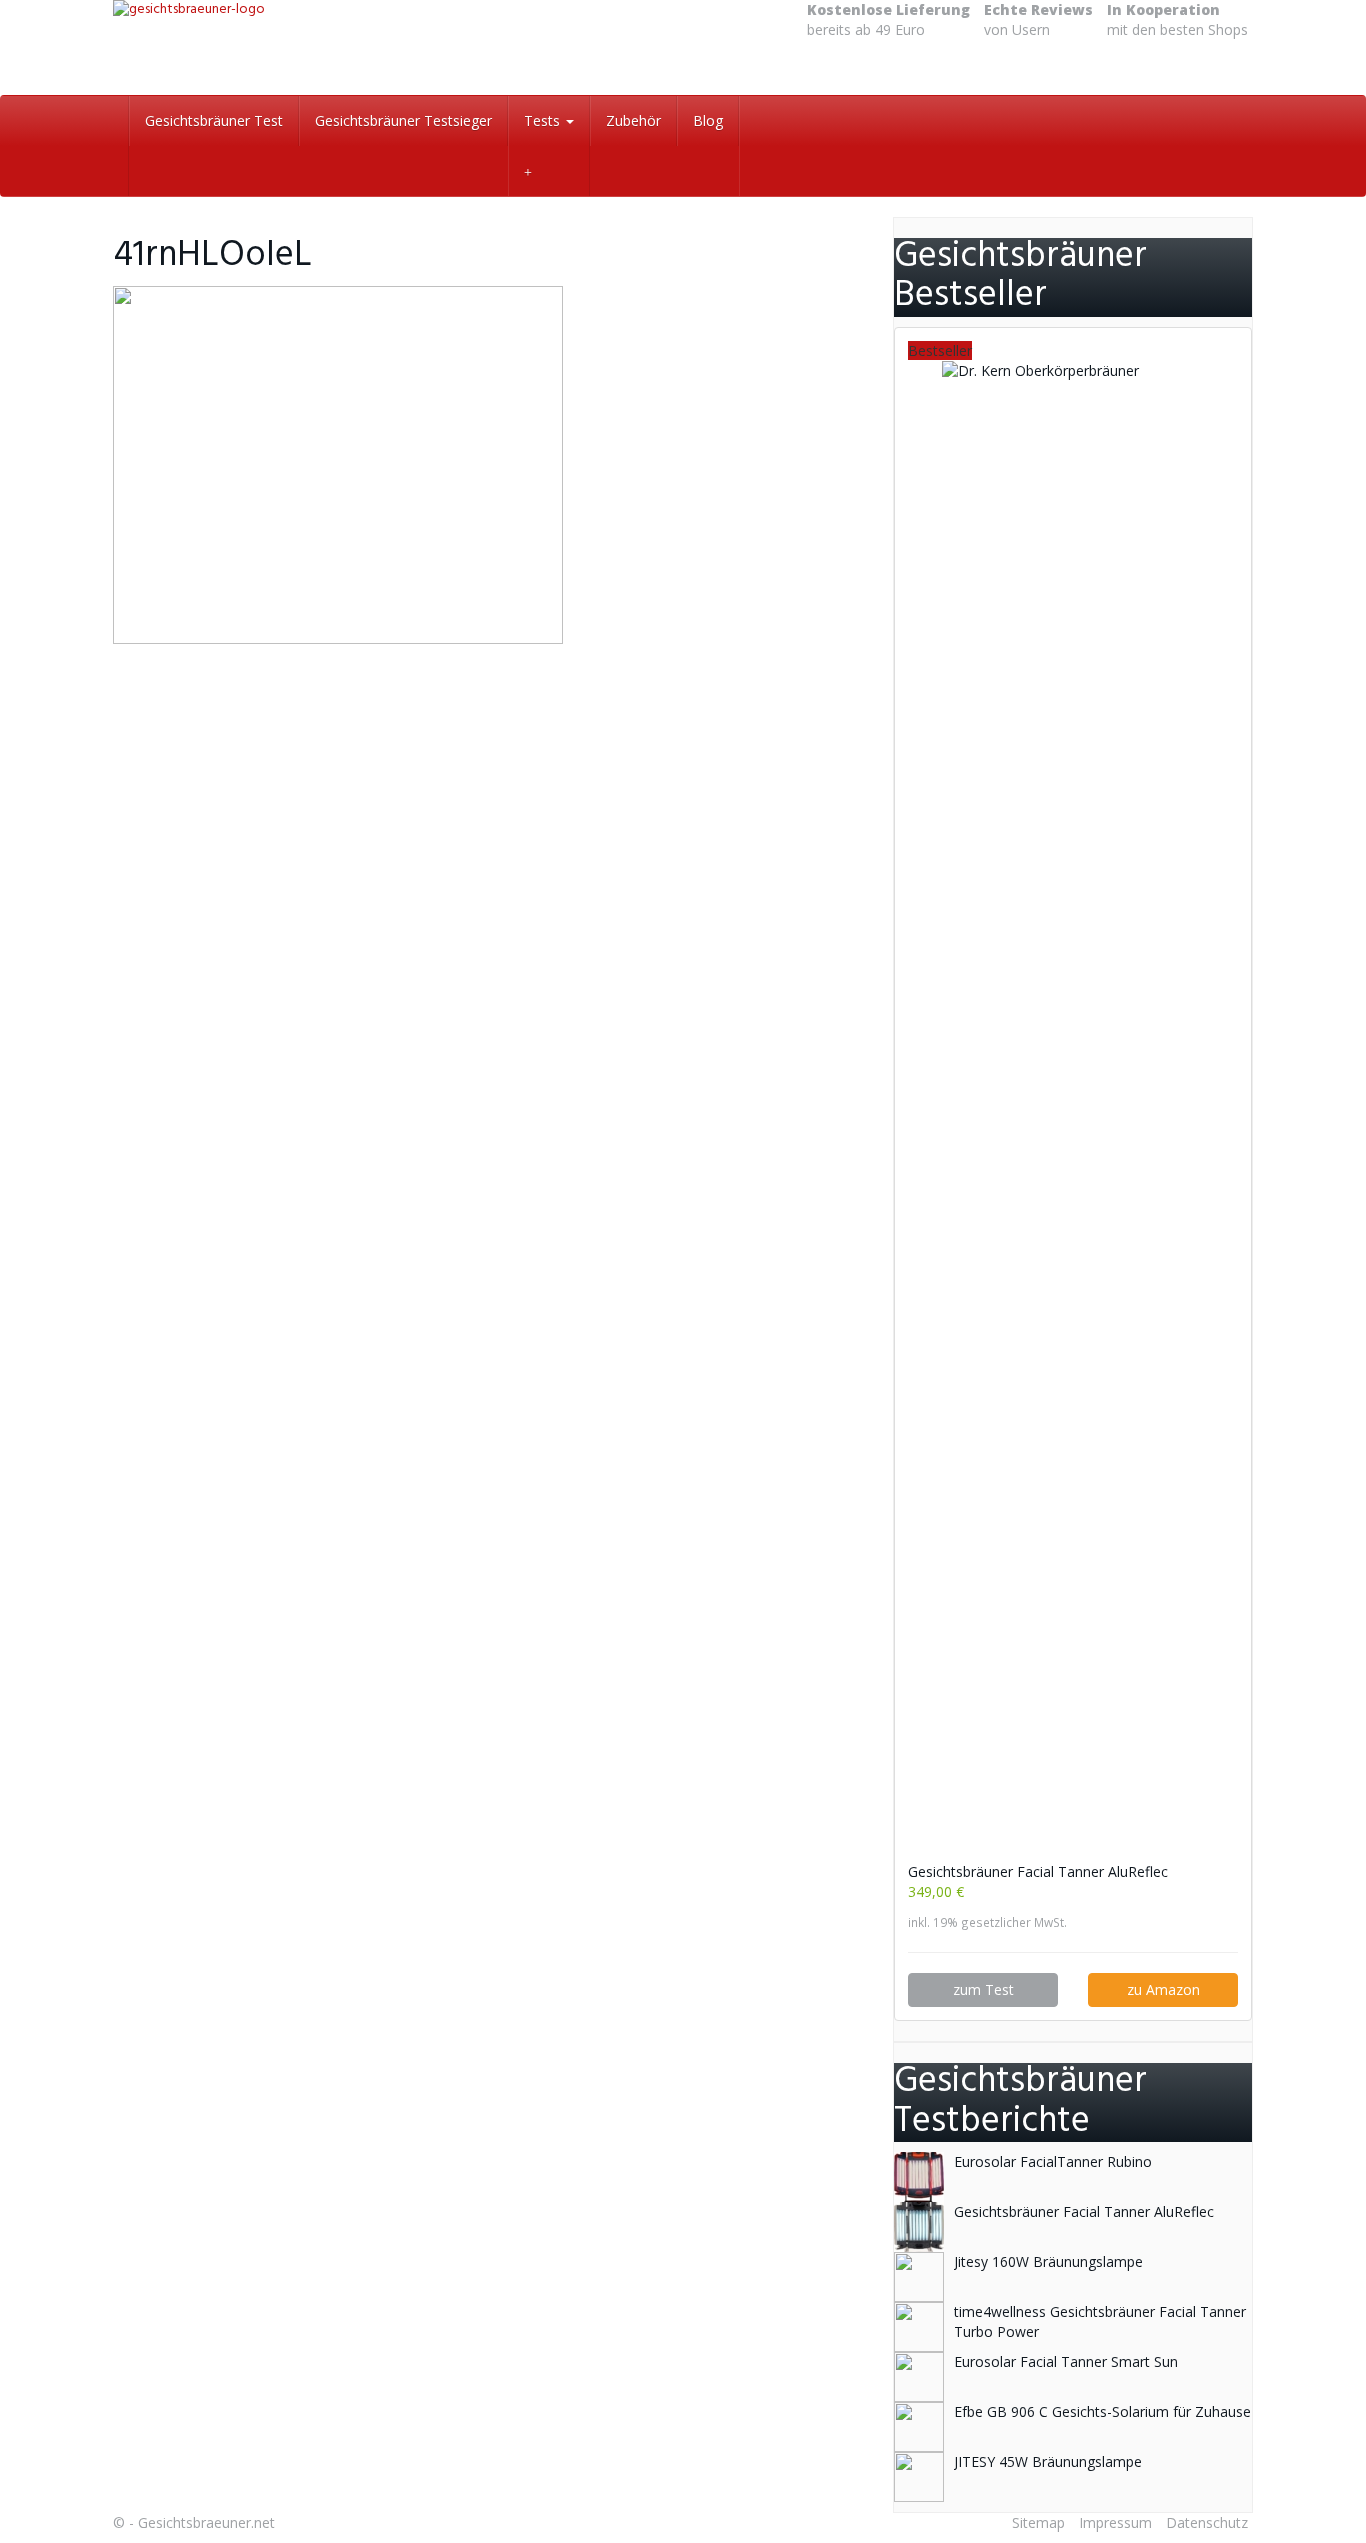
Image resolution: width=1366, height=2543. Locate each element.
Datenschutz (1207, 2522)
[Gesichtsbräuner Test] (293, 47)
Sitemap (1038, 2522)
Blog (708, 120)
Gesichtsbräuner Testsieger (403, 120)
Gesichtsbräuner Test (214, 120)
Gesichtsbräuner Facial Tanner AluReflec (1038, 1871)
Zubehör (633, 120)
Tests (544, 120)
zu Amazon (1163, 1989)
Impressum (1115, 2522)
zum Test (983, 1989)
